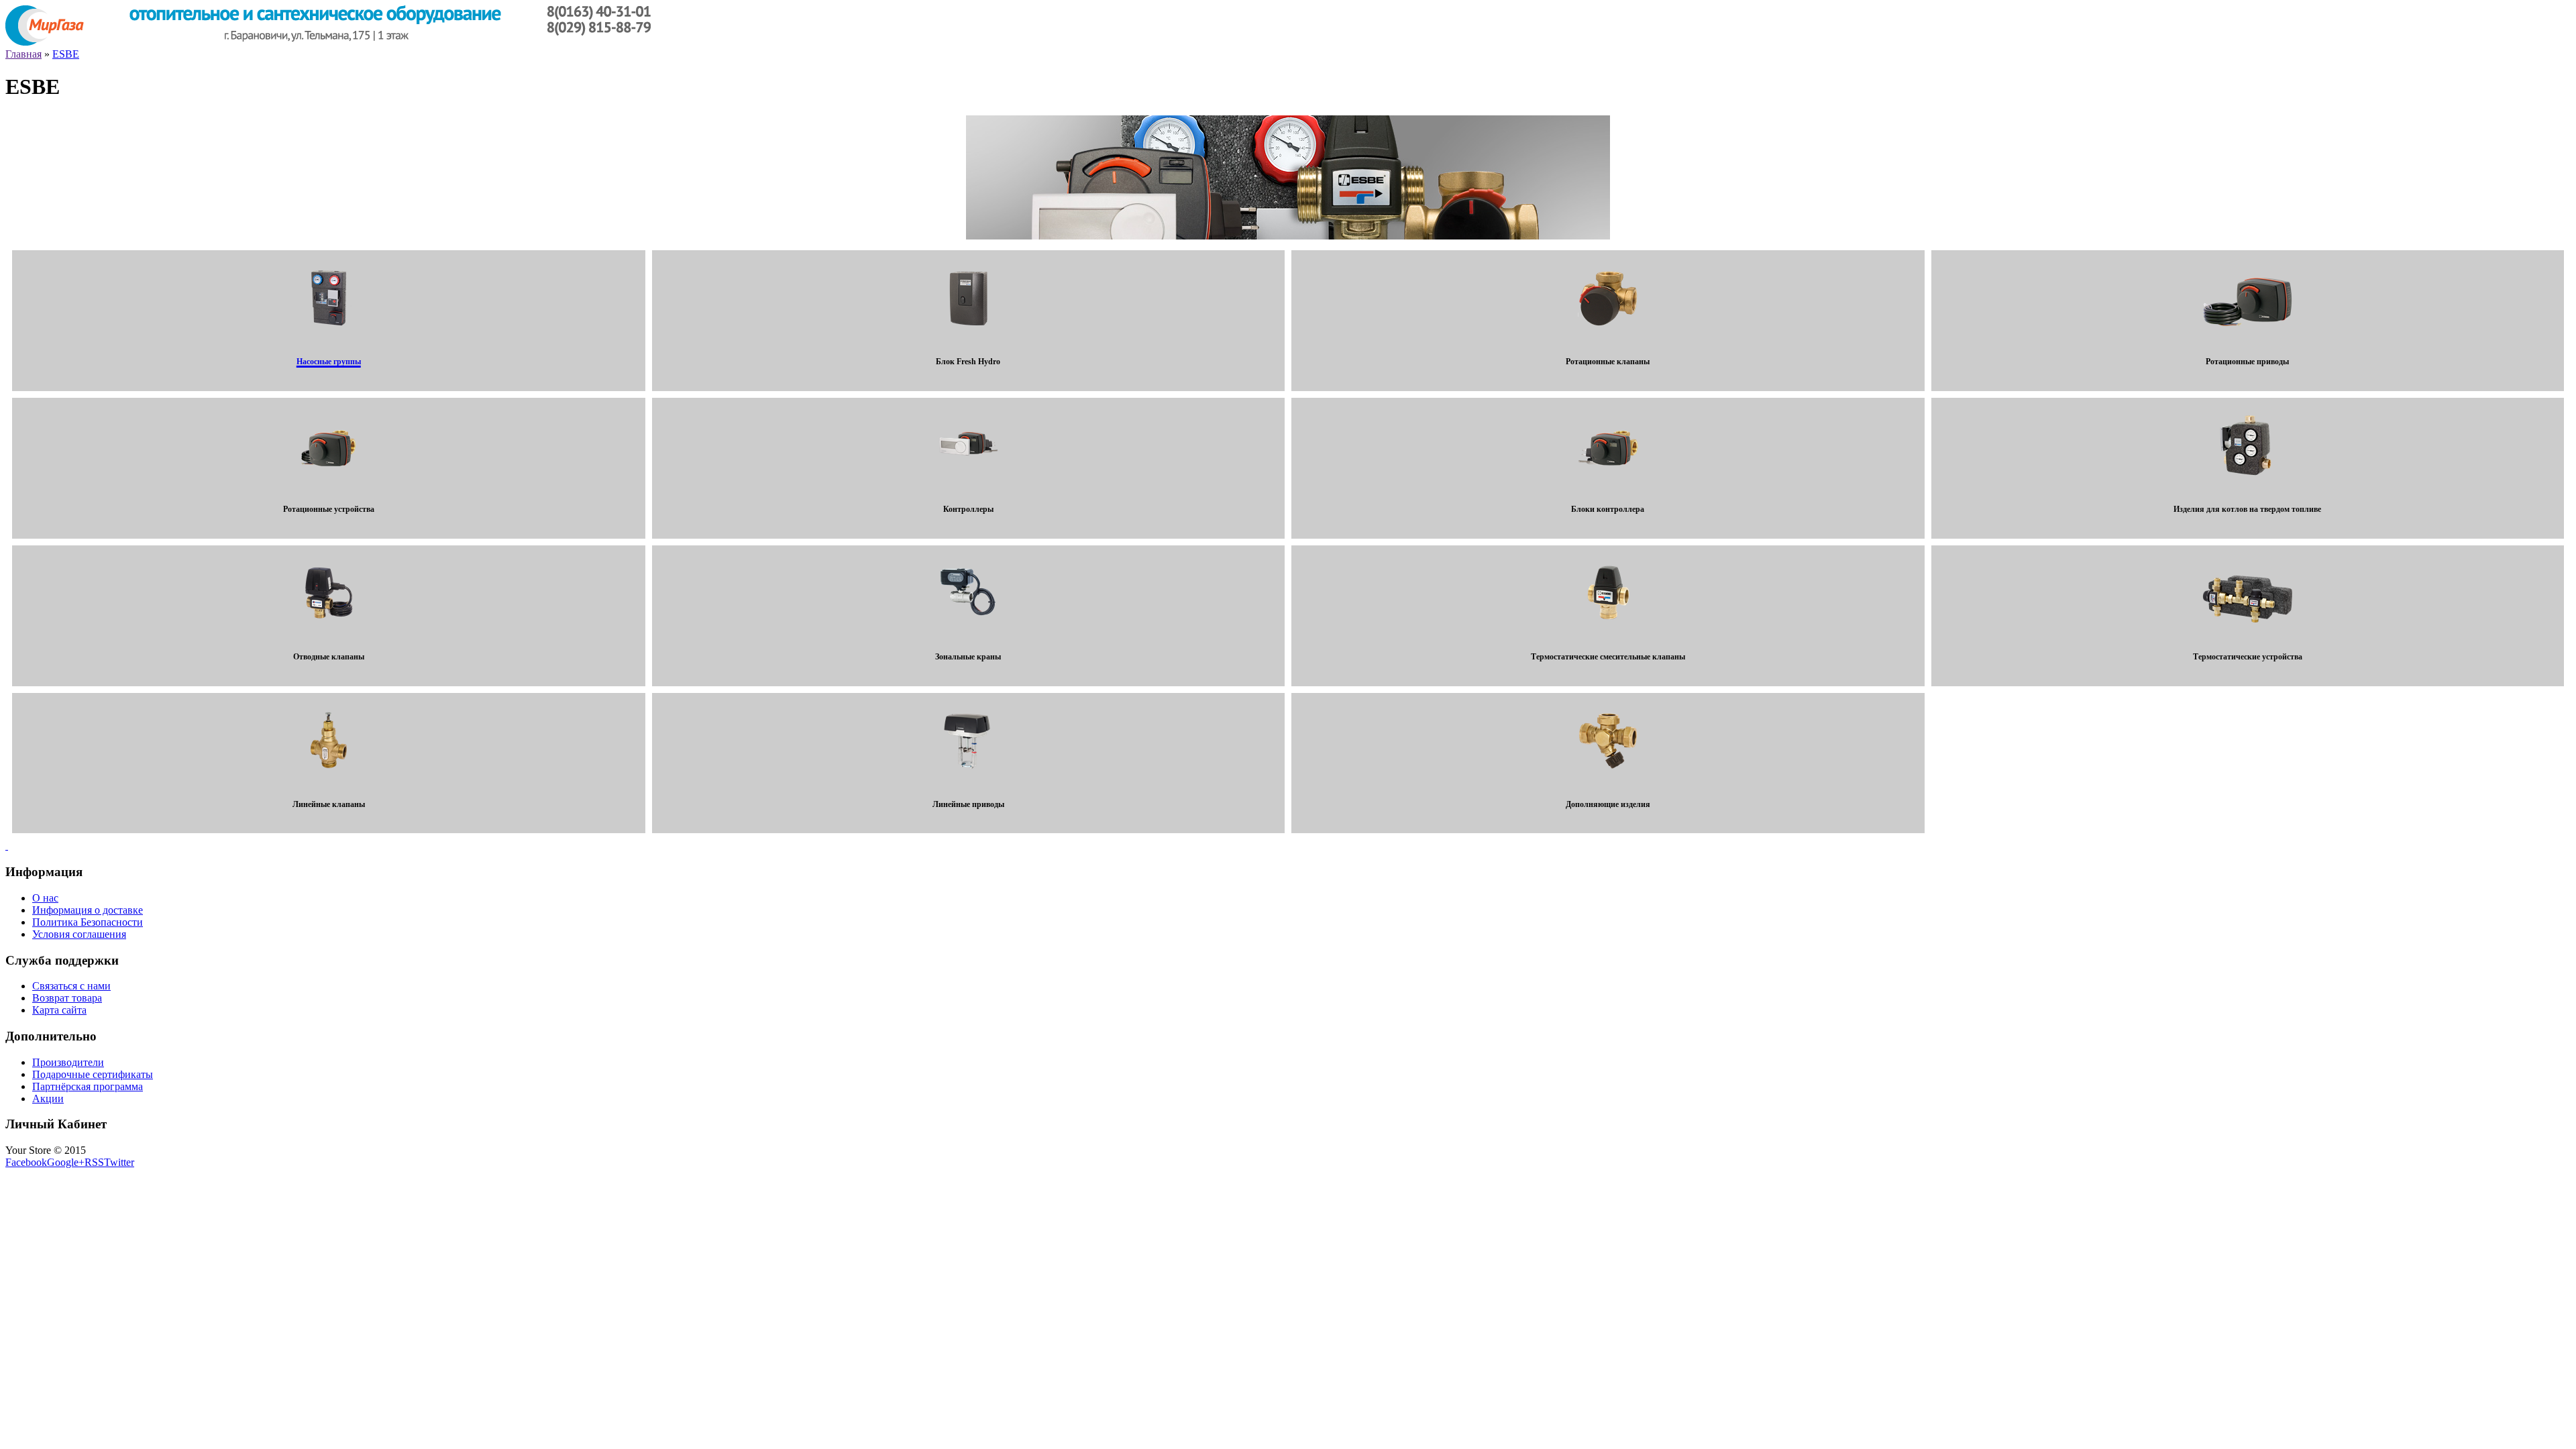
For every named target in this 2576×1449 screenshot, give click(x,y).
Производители (68, 1062)
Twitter (119, 1162)
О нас (45, 898)
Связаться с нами (71, 986)
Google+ (66, 1162)
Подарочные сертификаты (93, 1074)
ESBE (66, 54)
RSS (94, 1162)
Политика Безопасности (88, 922)
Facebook (26, 1162)
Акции (48, 1098)
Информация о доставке (88, 910)
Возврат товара (67, 998)
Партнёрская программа (88, 1086)
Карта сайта (59, 1010)
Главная (23, 54)
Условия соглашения (79, 934)
